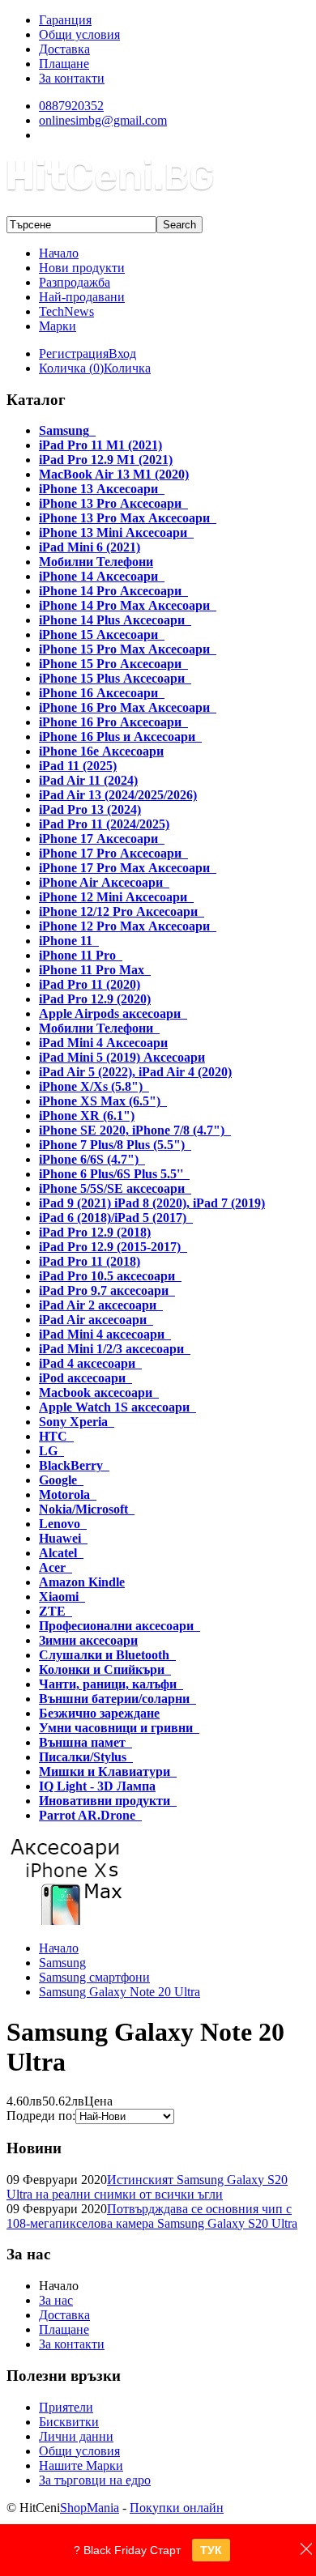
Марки (58, 326)
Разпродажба (75, 282)
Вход (122, 353)
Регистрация (74, 353)
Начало (59, 253)
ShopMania (90, 2508)
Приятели (66, 2407)
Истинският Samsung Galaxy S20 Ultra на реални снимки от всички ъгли (147, 2187)
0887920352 (71, 106)
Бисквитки (69, 2422)
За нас (56, 2300)
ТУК (211, 2550)
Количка (127, 368)
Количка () (71, 368)
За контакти (72, 2344)
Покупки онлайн (177, 2508)
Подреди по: (41, 2116)
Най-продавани (82, 297)
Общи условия (79, 2451)
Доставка (64, 2315)
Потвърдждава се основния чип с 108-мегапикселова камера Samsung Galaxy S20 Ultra (152, 2216)
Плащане (64, 2329)
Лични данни (76, 2436)
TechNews (66, 311)
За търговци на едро (95, 2480)
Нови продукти (82, 268)
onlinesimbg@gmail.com (103, 120)
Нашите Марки (81, 2465)
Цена (98, 2101)
